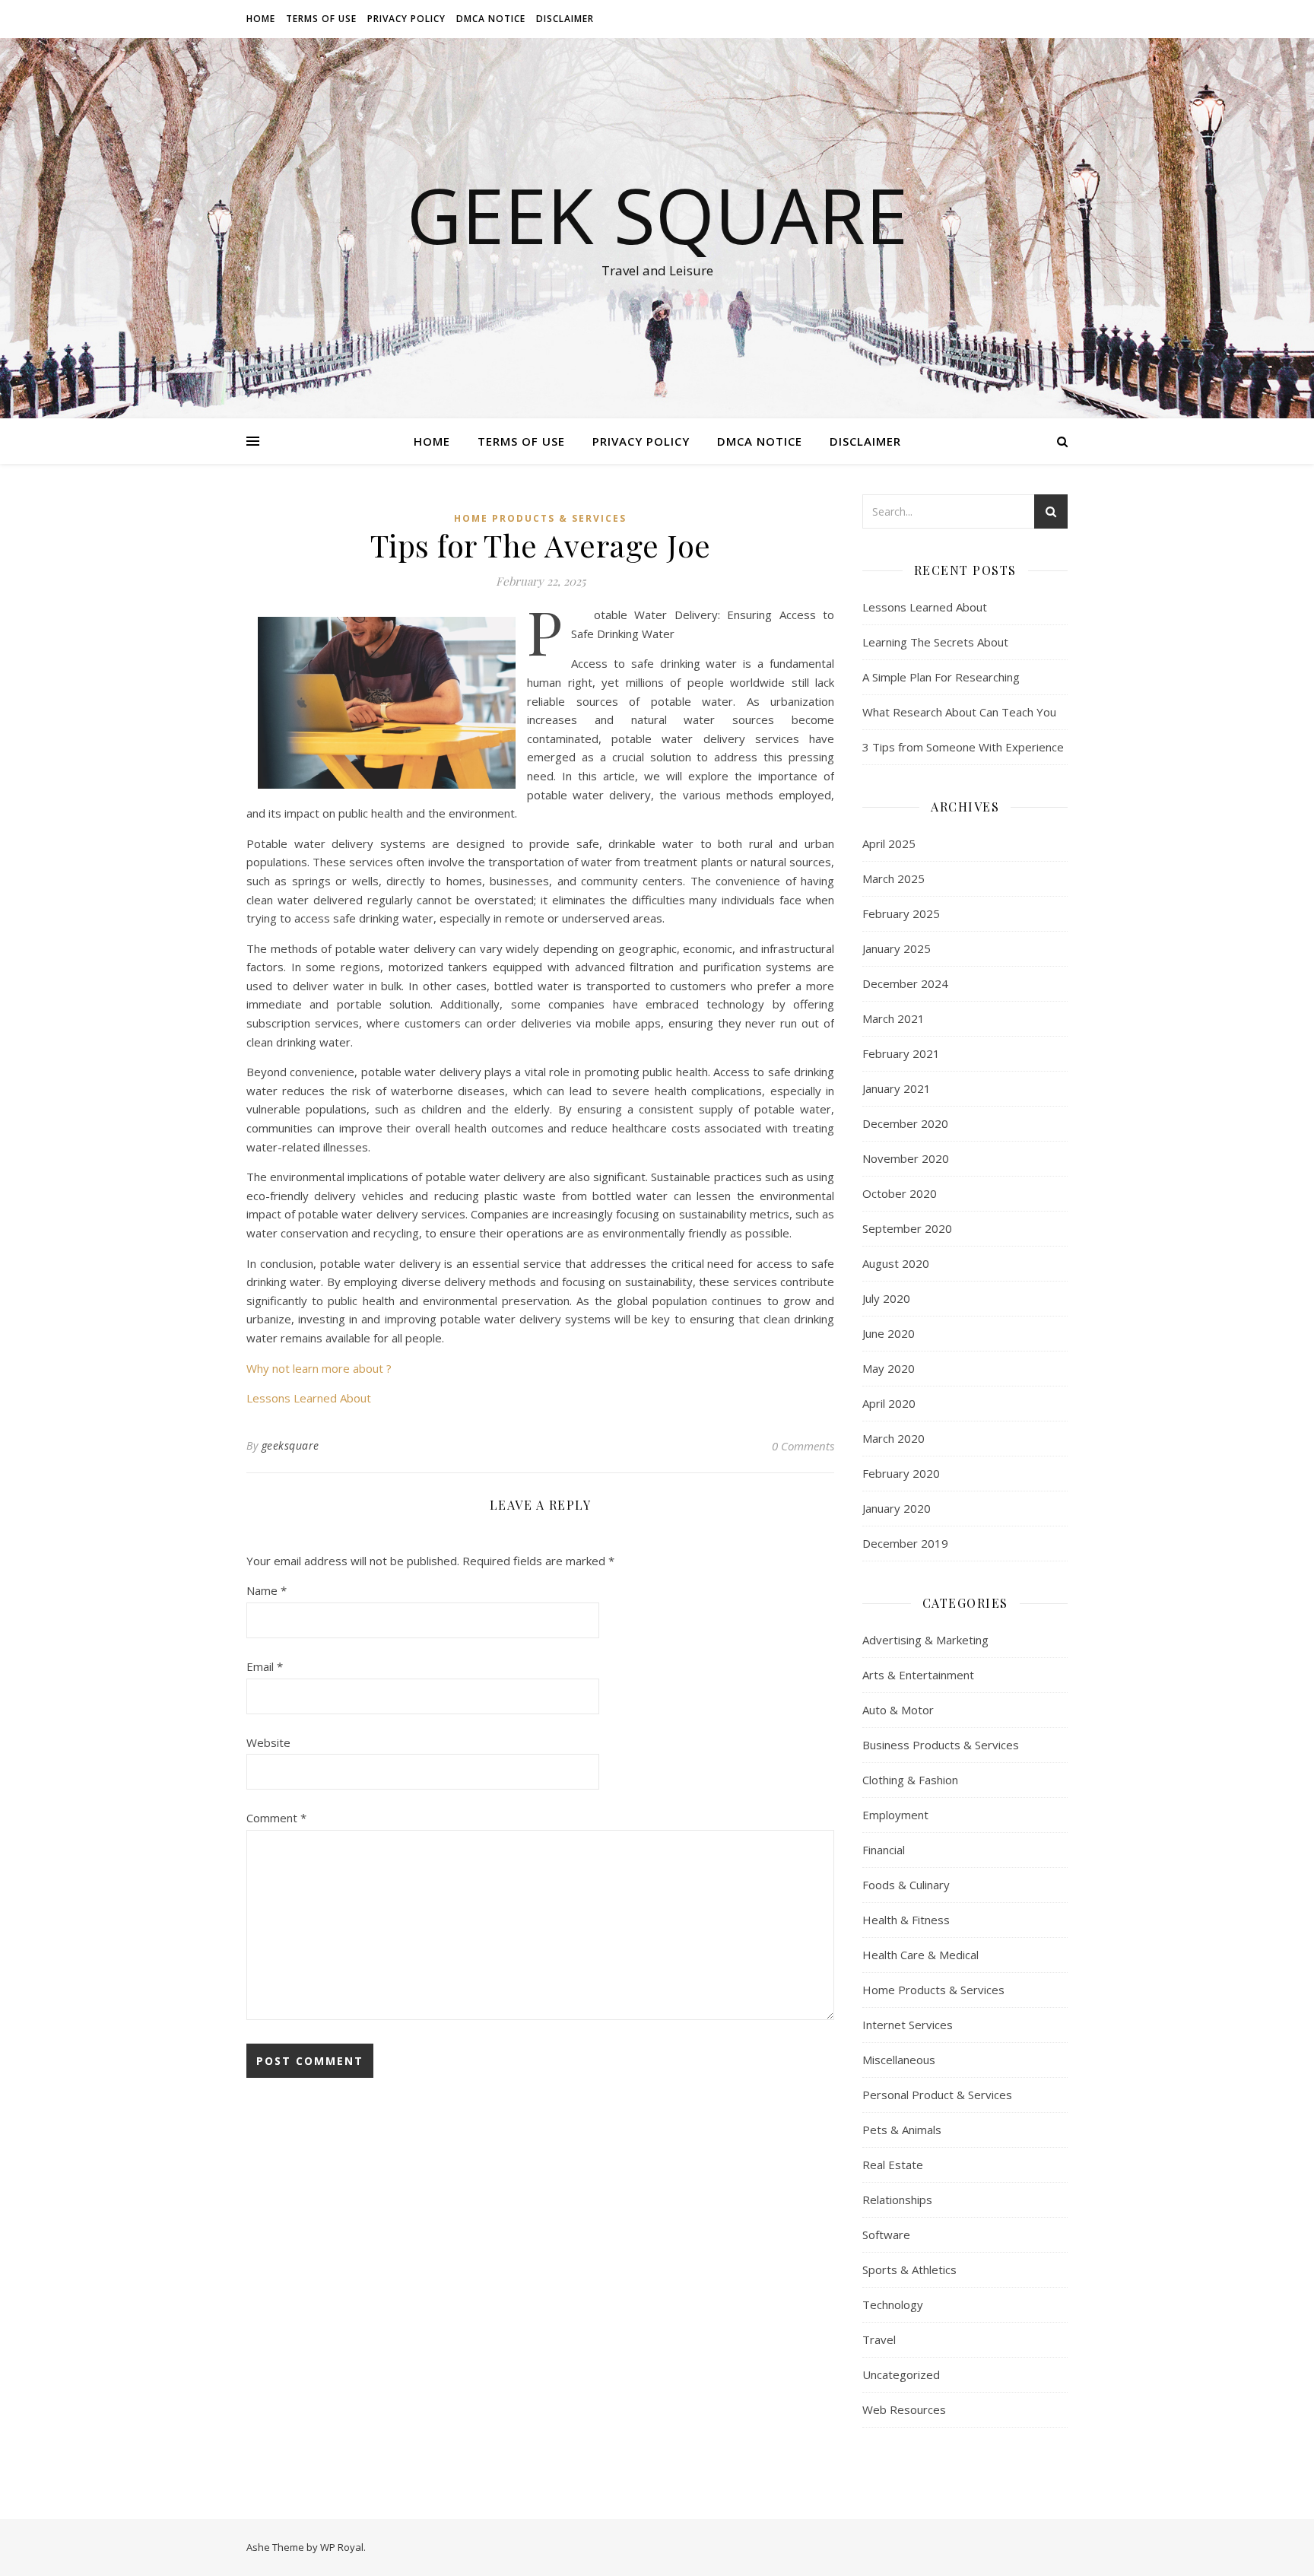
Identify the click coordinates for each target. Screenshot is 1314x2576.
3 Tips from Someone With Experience (963, 747)
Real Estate (893, 2165)
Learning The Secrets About (935, 642)
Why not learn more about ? (319, 1368)
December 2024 (905, 983)
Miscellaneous (899, 2060)
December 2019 (905, 1543)
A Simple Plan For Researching (941, 677)
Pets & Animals (902, 2130)
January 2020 (897, 1508)
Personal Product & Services (937, 2095)
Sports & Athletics (909, 2269)
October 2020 (900, 1193)
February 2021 (901, 1053)
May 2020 (889, 1368)
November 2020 (906, 1158)
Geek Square (657, 214)
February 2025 (901, 913)
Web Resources (904, 2409)
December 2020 (905, 1123)
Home (261, 19)
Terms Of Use (321, 19)
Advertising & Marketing (925, 1640)
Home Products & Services (540, 518)
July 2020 (886, 1298)
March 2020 (893, 1438)
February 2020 (901, 1473)
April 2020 (889, 1403)
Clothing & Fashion (910, 1780)
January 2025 (897, 948)
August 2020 (896, 1263)
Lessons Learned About (309, 1398)
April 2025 (889, 843)
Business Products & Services (941, 1745)
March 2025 (893, 878)
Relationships (897, 2200)
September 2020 (907, 1228)
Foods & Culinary (906, 1885)
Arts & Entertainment (918, 1675)
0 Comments (803, 1446)
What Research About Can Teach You (959, 712)
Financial (884, 1850)
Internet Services (908, 2025)
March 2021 (893, 1018)
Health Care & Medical (920, 1955)
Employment (895, 1815)
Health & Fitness (906, 1920)
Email (265, 1666)
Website (268, 1742)
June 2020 (889, 1333)
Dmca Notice (491, 19)
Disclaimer (565, 19)
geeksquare (290, 1445)
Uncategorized (901, 2374)
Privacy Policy (406, 19)
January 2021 (897, 1088)
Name (267, 1590)
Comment (276, 1818)
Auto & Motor (898, 1710)
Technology (893, 2304)
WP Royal (342, 2547)
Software (886, 2235)
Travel (879, 2339)
